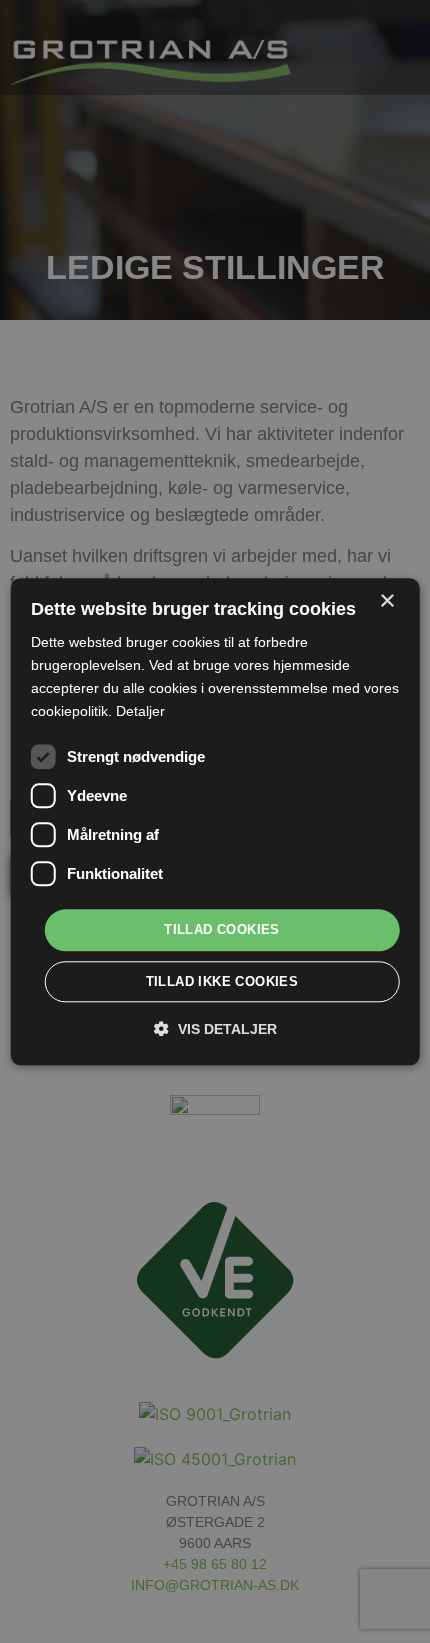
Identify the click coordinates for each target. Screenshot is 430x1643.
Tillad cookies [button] (222, 930)
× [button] (386, 601)
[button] (215, 1028)
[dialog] (215, 821)
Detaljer (140, 711)
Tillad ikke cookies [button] (222, 981)
